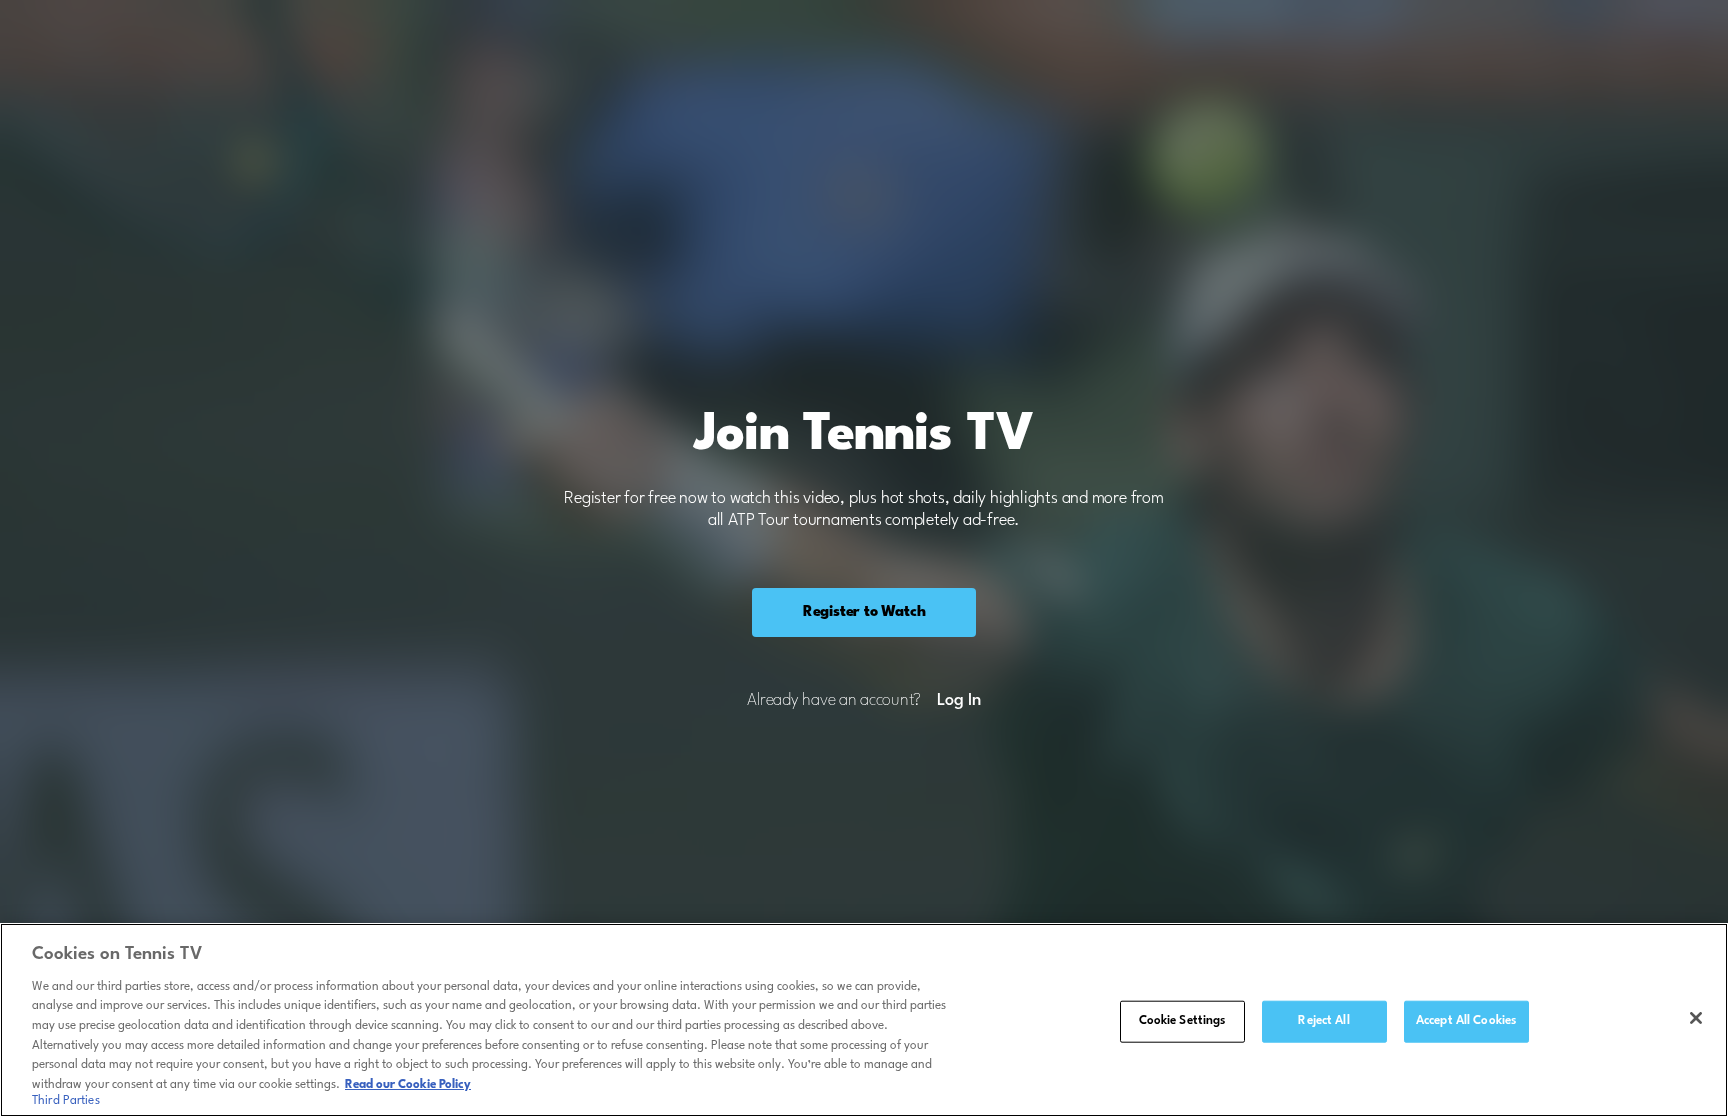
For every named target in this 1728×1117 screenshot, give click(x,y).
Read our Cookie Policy (408, 1084)
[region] (864, 1020)
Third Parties (66, 1101)
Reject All (1323, 1021)
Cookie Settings (1182, 1021)
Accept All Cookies (1466, 1021)
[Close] (1696, 1018)
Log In (958, 701)
